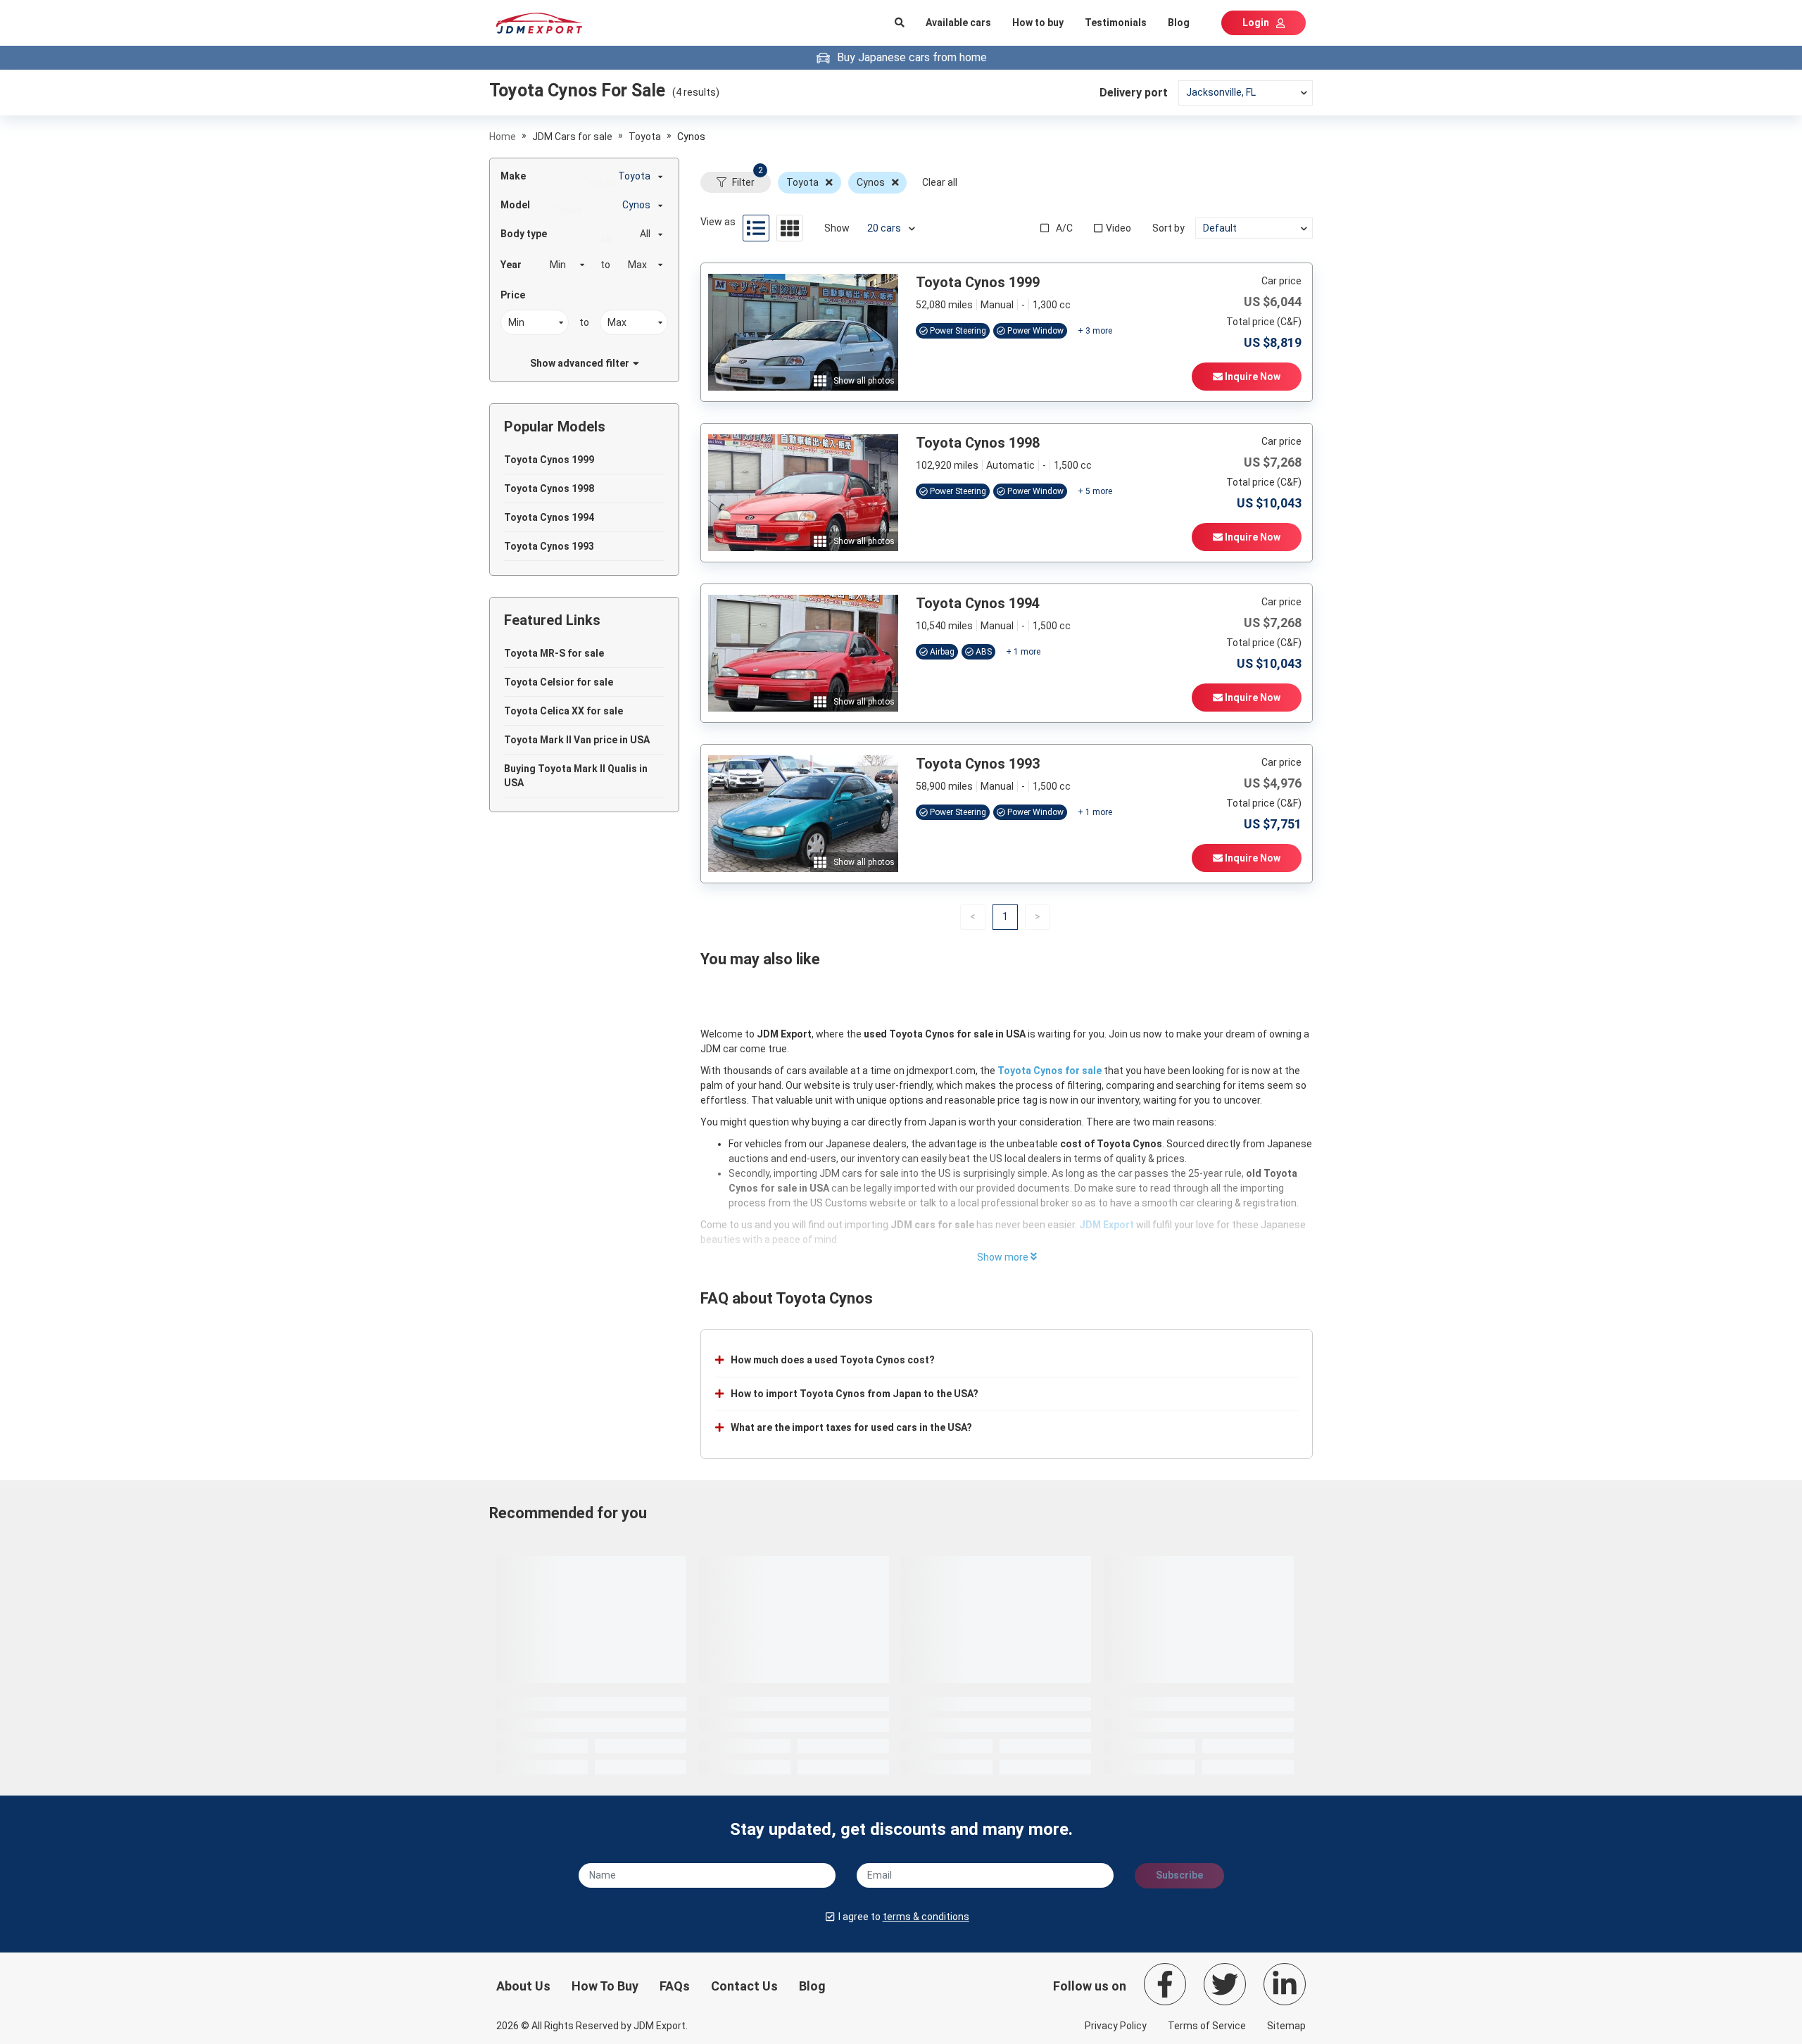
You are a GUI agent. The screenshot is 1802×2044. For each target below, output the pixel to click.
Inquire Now (1252, 377)
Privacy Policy (1116, 2026)
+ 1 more (1023, 652)
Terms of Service (1207, 2026)
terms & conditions (926, 1917)
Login (1256, 23)
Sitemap (1286, 2026)
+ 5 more (1095, 491)
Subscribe (1179, 1875)
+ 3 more (1095, 331)
